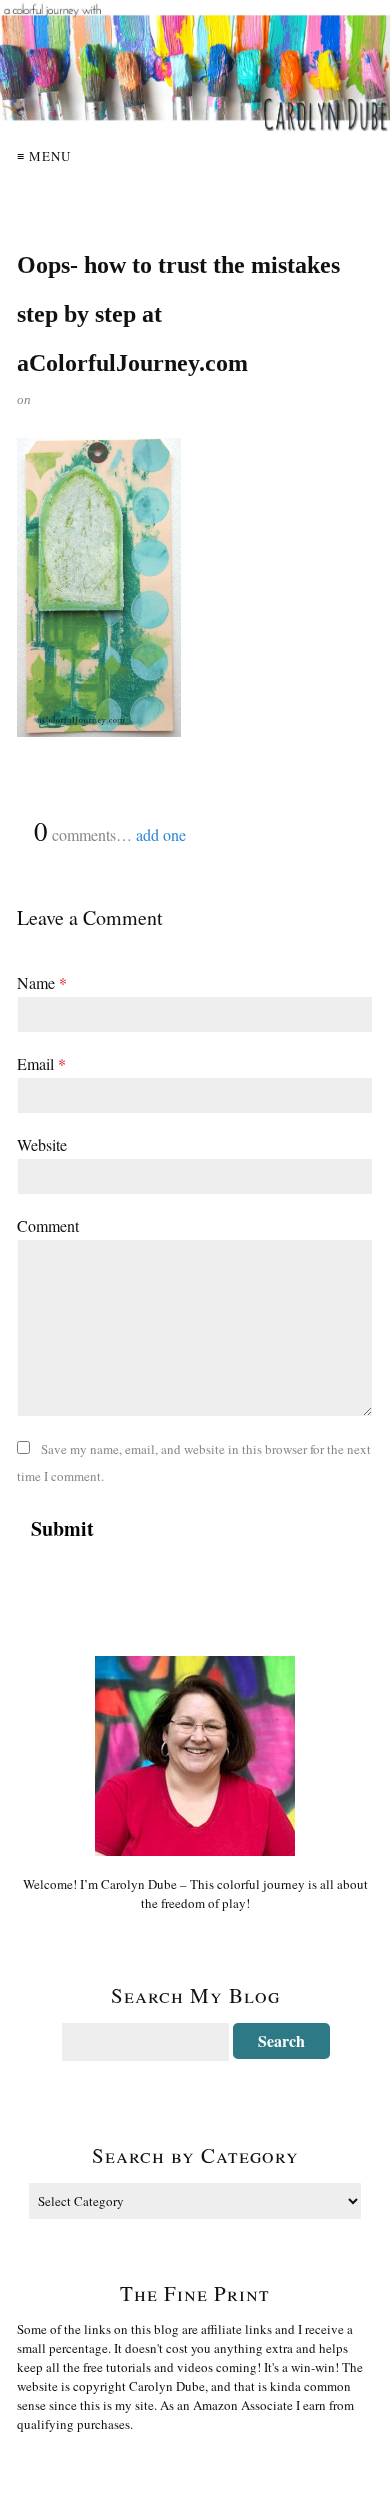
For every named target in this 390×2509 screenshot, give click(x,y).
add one (161, 834)
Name (42, 982)
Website (42, 1144)
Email (41, 1063)
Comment (48, 1225)
